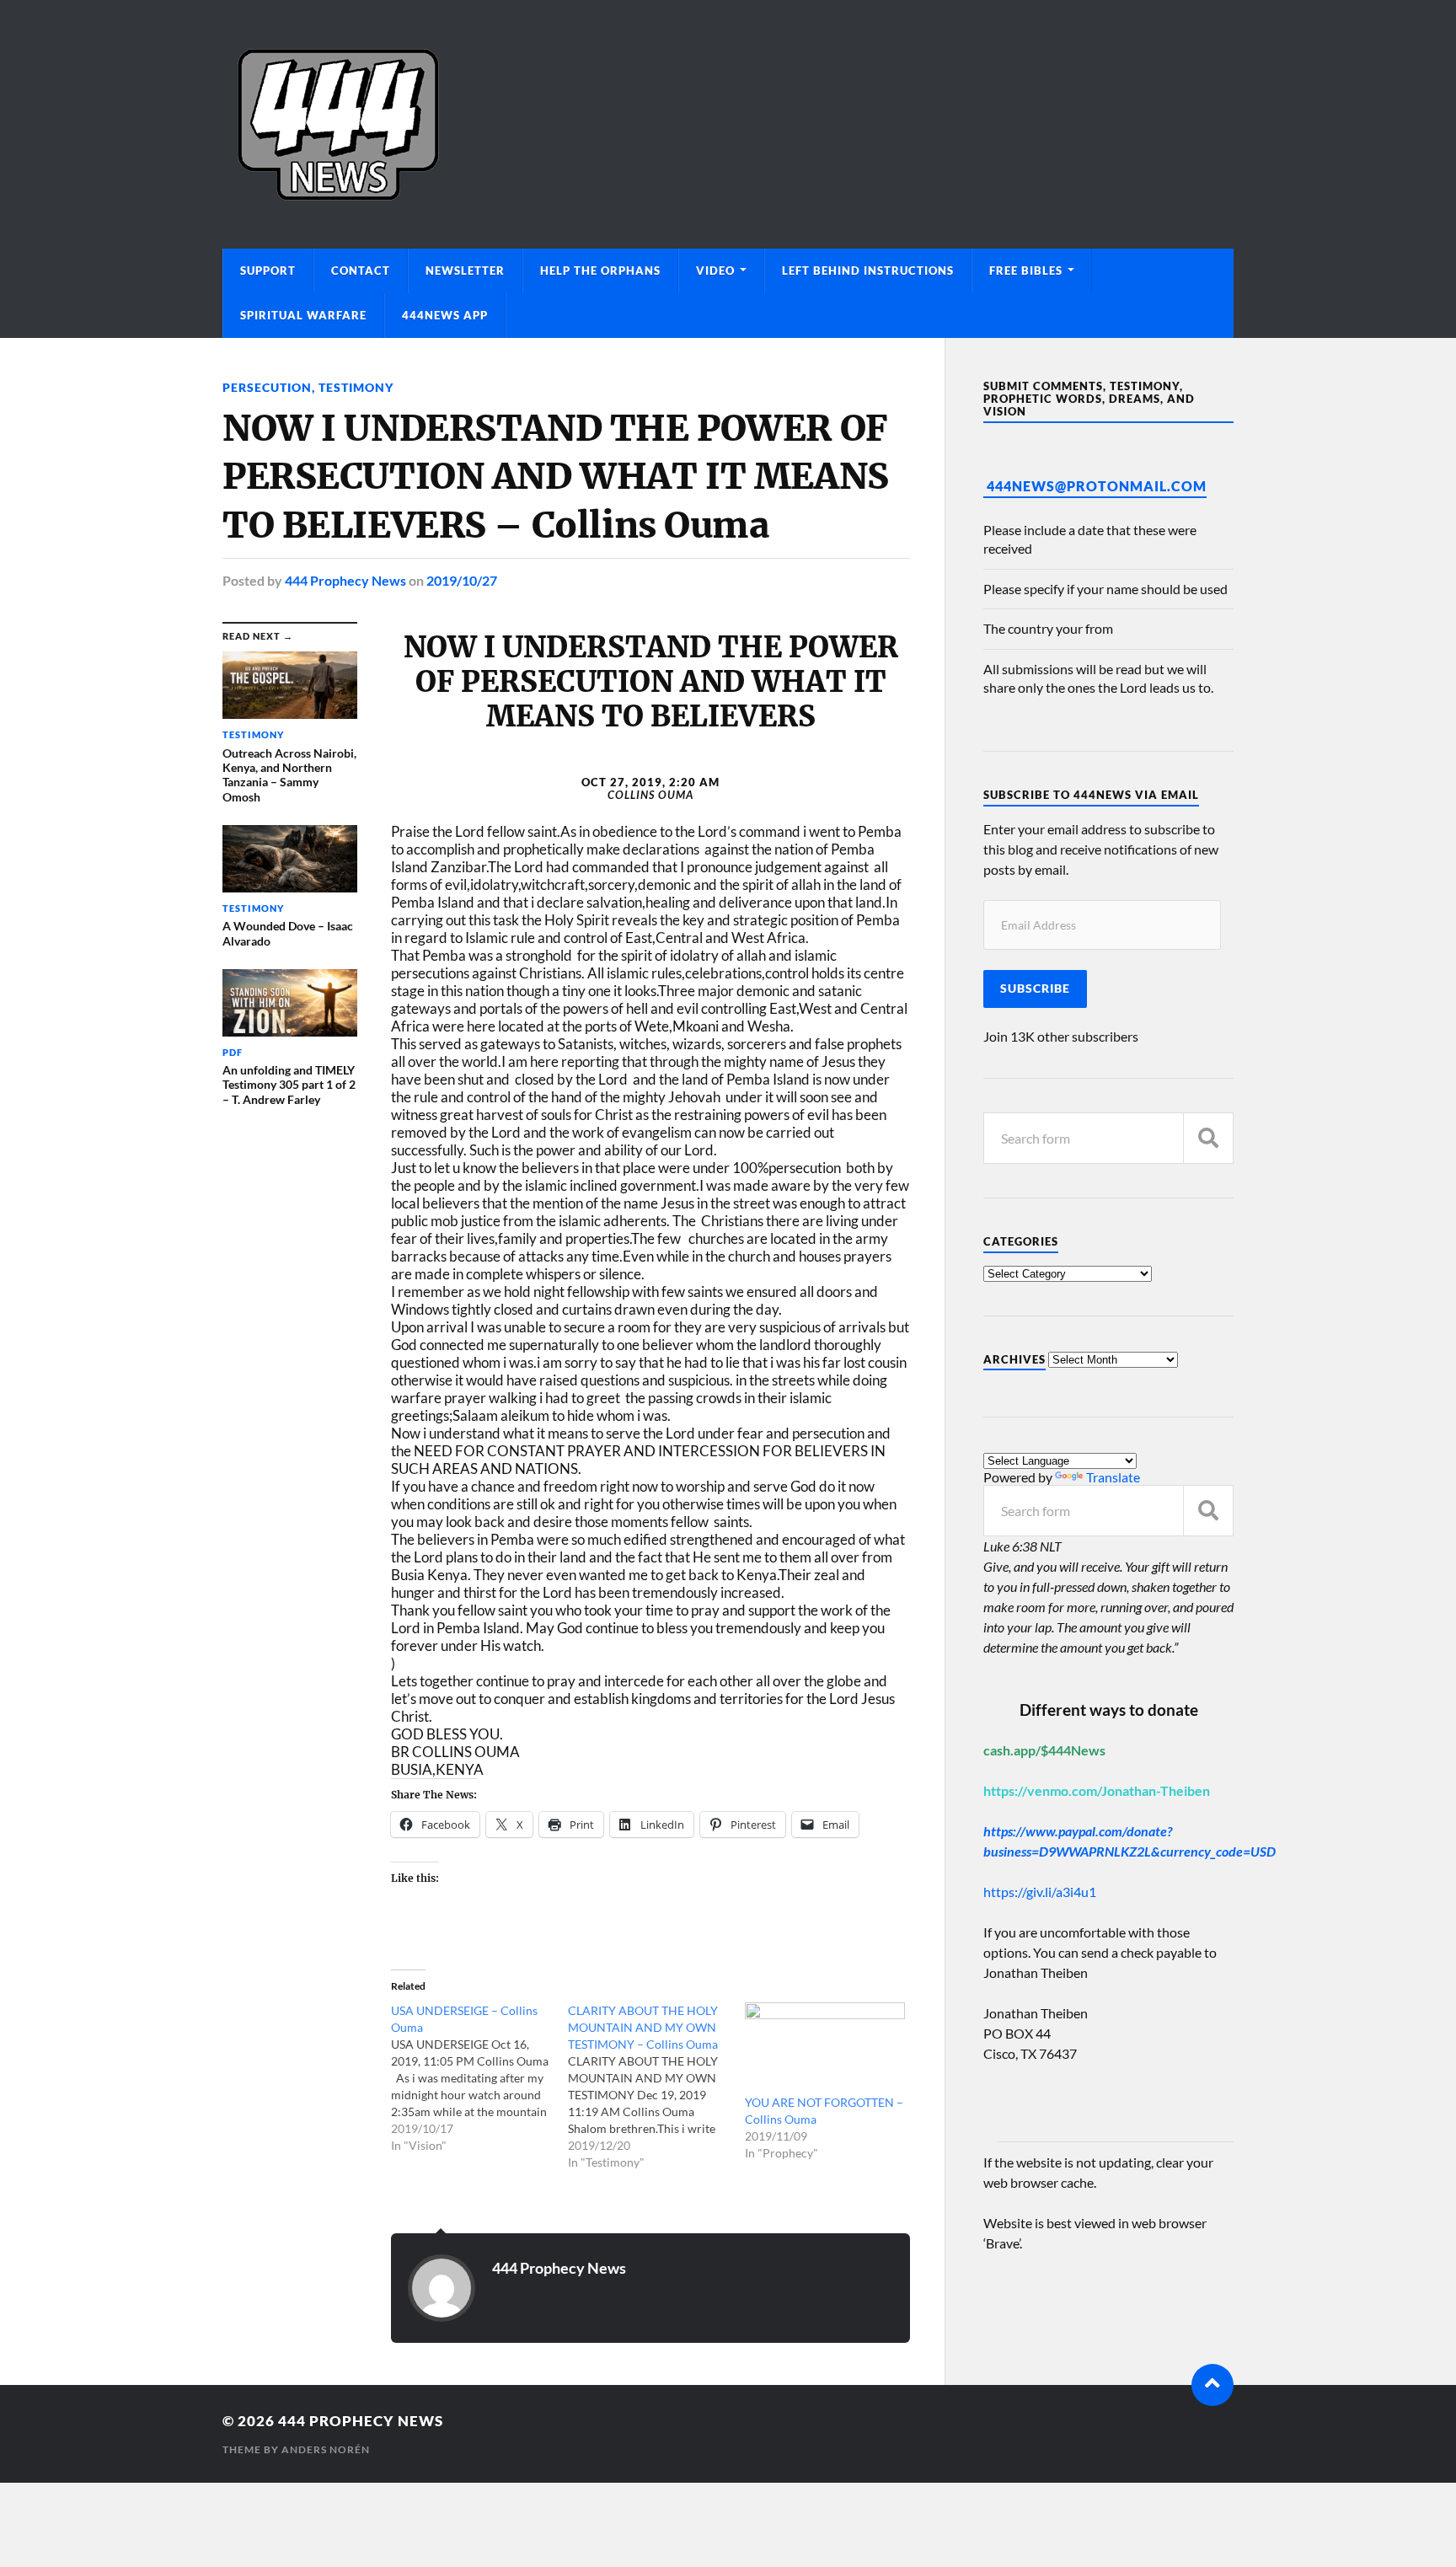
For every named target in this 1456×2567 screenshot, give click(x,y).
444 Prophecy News (345, 580)
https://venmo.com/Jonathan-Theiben (1097, 1790)
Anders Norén (326, 2449)
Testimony (356, 387)
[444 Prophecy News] (728, 124)
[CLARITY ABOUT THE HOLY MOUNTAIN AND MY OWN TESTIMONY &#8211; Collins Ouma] (656, 2087)
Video (715, 271)
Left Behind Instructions (868, 271)
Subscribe (1035, 989)
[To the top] (1212, 2385)
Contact (361, 271)
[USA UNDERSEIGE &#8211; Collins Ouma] (479, 2078)
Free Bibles (1026, 271)
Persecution (267, 387)
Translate (1113, 1477)
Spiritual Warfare (303, 315)
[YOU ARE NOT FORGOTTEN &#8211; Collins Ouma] (825, 2048)
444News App (445, 315)
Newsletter (465, 271)
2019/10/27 (462, 580)
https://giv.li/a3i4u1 (1040, 1892)
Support (268, 271)
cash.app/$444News (1044, 1750)
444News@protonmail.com (1097, 486)
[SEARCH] (1208, 1138)
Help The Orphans (600, 271)
